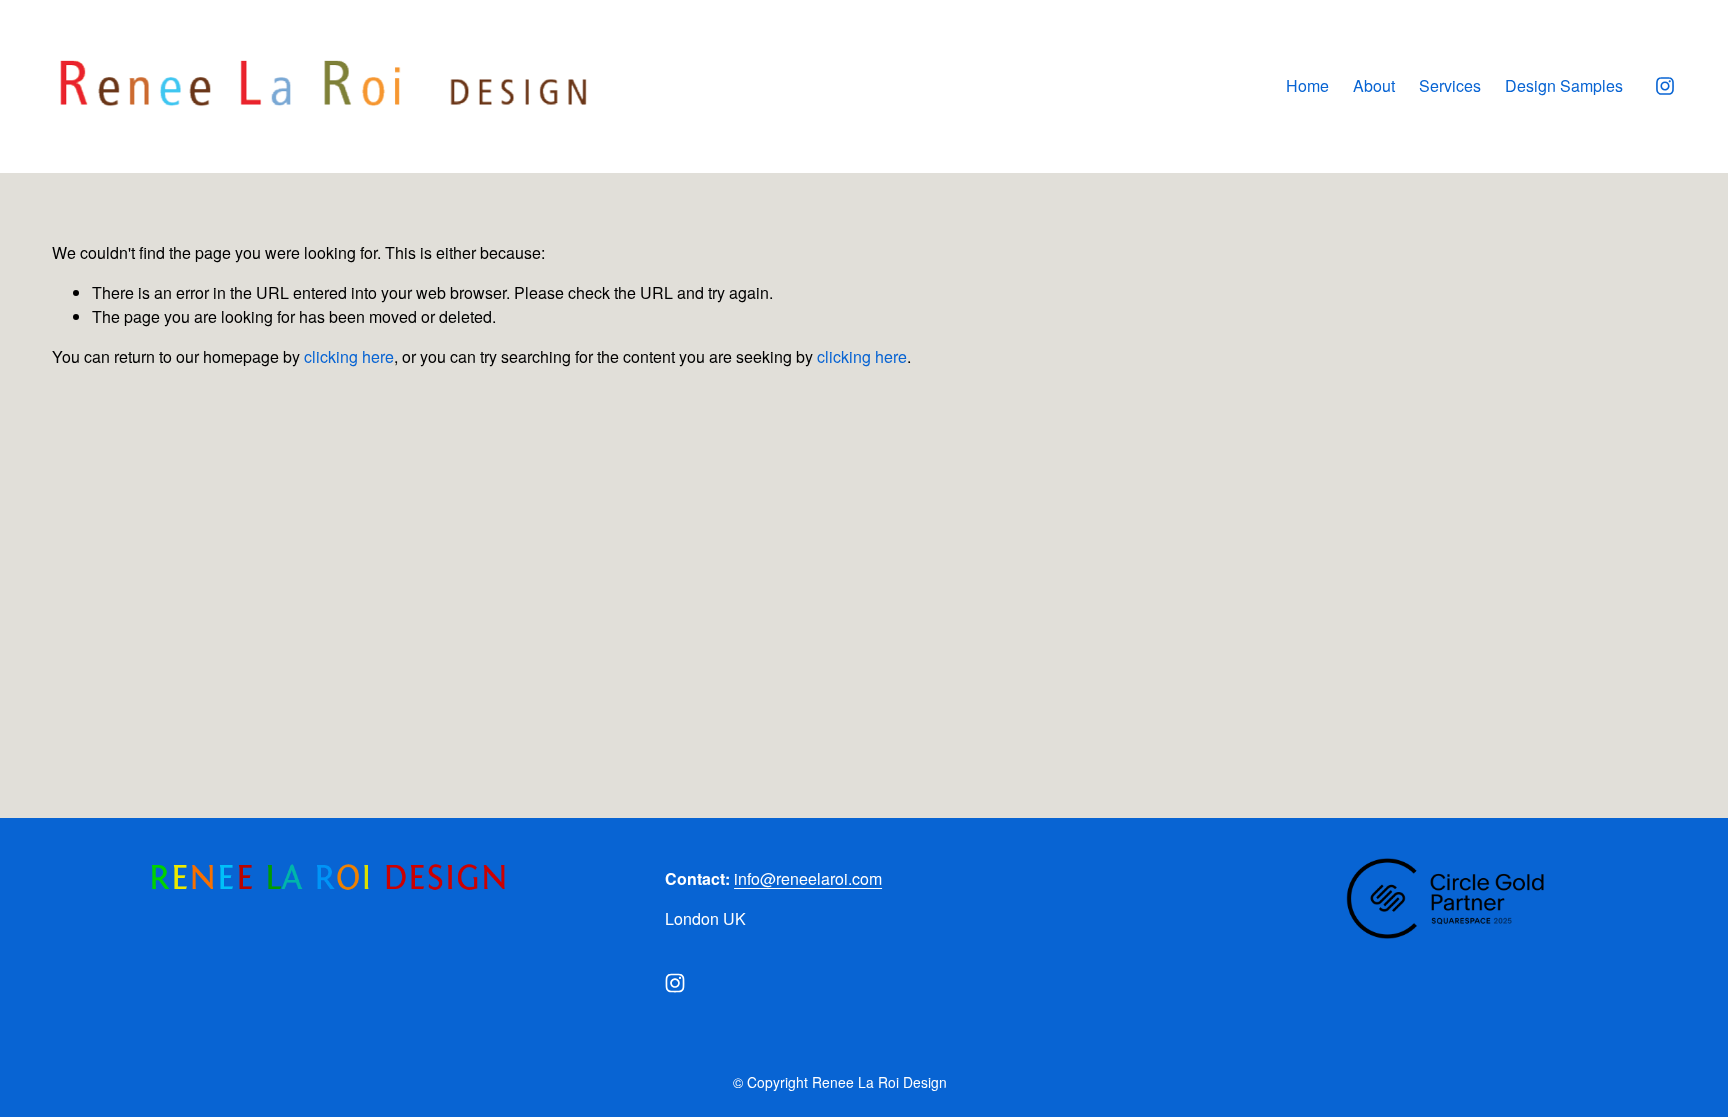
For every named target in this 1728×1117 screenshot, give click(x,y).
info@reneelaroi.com (808, 878)
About (1374, 85)
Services (1450, 85)
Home (1307, 85)
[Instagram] (1665, 86)
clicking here (349, 356)
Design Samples (1564, 85)
